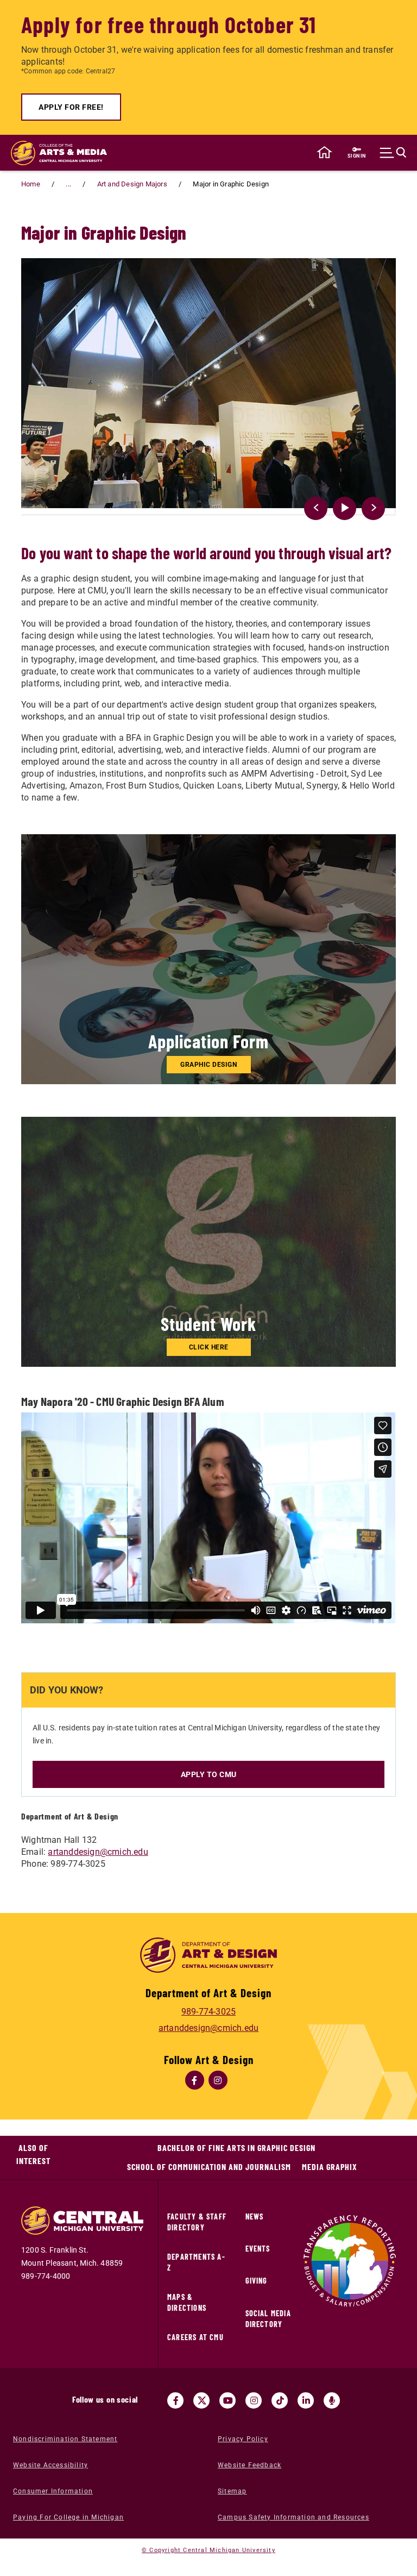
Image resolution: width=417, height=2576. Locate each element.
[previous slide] (316, 508)
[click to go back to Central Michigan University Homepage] (324, 153)
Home (31, 184)
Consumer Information (53, 2491)
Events (258, 2249)
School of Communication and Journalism (209, 2167)
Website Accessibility (50, 2465)
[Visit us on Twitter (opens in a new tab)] (201, 2400)
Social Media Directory (268, 2319)
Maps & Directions (187, 2302)
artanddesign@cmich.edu (98, 1852)
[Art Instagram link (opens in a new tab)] (218, 2080)
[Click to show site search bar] (396, 153)
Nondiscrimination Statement (65, 2439)
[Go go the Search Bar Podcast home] (332, 2400)
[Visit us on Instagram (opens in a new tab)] (254, 2400)
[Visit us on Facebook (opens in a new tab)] (175, 2400)
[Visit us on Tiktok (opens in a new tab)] (280, 2400)
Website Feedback (249, 2465)
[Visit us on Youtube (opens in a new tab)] (228, 2400)
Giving (257, 2281)
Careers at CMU (195, 2337)
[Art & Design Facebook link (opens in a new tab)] (195, 2080)
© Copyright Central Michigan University (208, 2550)
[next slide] (373, 508)
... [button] (68, 184)
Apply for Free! (71, 107)
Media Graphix (330, 2167)
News (255, 2217)
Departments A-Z (196, 2262)
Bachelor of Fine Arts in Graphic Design (236, 2147)
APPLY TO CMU (209, 1774)
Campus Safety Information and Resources (293, 2517)
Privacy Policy (243, 2439)
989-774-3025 (208, 2012)
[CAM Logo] (54, 153)
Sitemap (232, 2491)
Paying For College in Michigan (68, 2517)
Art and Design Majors (132, 184)
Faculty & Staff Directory (197, 2222)
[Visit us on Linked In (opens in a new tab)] (306, 2400)
